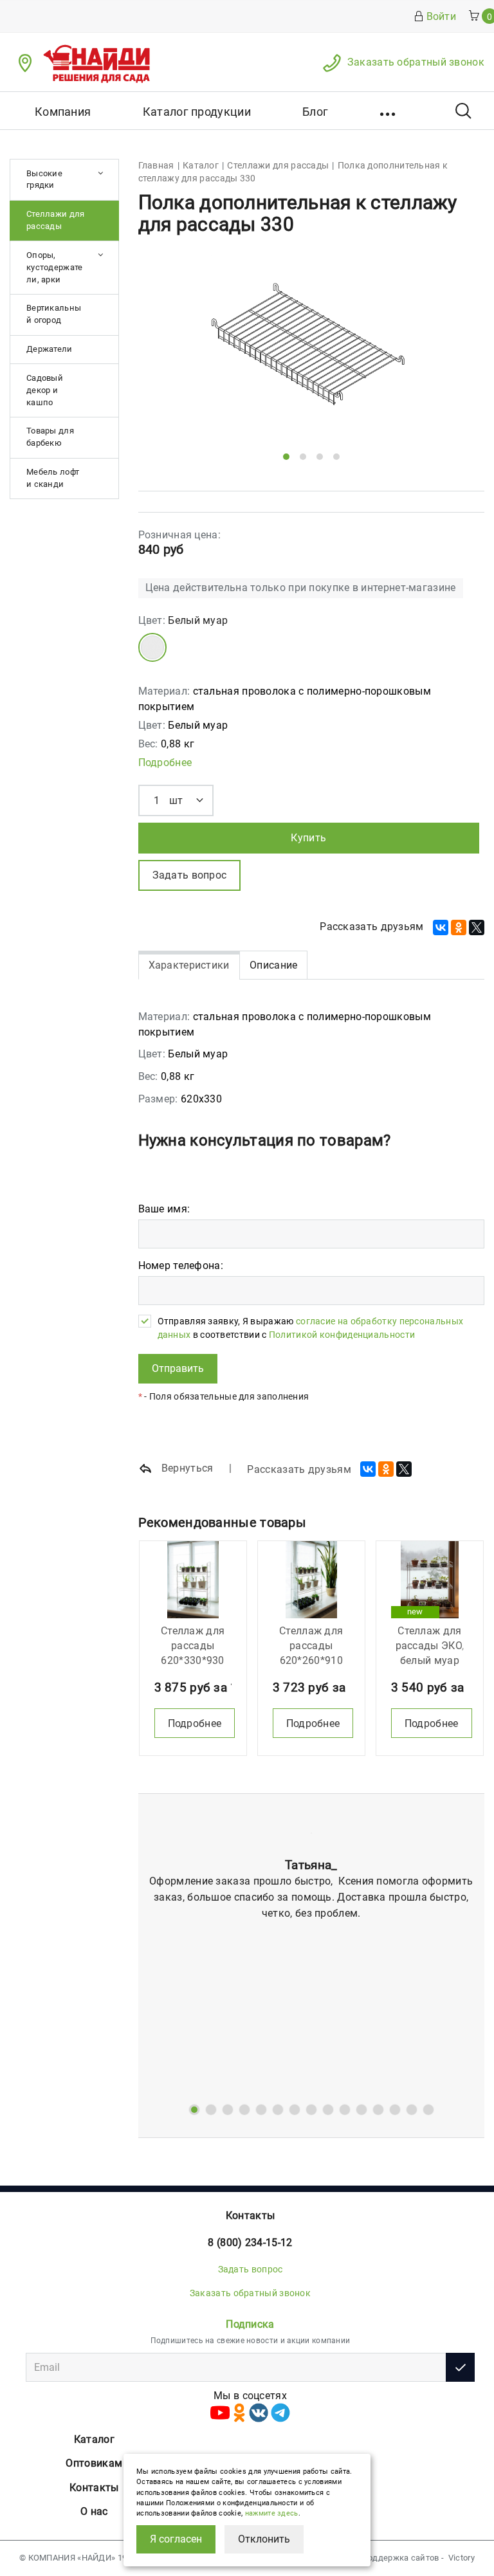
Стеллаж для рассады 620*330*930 (193, 1646)
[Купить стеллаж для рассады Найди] (193, 1580)
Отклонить (264, 2539)
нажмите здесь (272, 2513)
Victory (462, 2558)
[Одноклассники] (459, 927)
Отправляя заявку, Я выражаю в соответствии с (311, 1328)
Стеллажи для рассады (56, 220)
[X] (477, 927)
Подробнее (165, 763)
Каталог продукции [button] (197, 112)
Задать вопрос (251, 2269)
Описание (273, 965)
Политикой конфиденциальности (342, 1335)
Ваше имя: (164, 1209)
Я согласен (176, 2539)
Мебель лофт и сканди (53, 478)
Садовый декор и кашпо (45, 390)
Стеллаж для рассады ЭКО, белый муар (430, 1646)
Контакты (250, 2215)
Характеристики (189, 965)
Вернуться (186, 1468)
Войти (442, 16)
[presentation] (169, 360)
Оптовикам (94, 2463)
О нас (94, 2511)
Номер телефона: (181, 1265)
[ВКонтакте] (441, 927)
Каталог (94, 2439)
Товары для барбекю (50, 437)
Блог (315, 112)
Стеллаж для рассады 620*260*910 (311, 1646)
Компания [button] (63, 112)
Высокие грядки (44, 179)
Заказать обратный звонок (416, 62)
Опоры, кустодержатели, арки (55, 267)
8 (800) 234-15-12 (250, 2243)
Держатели (50, 349)
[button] (389, 111)
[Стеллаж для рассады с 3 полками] (311, 1580)
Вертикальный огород (54, 314)
